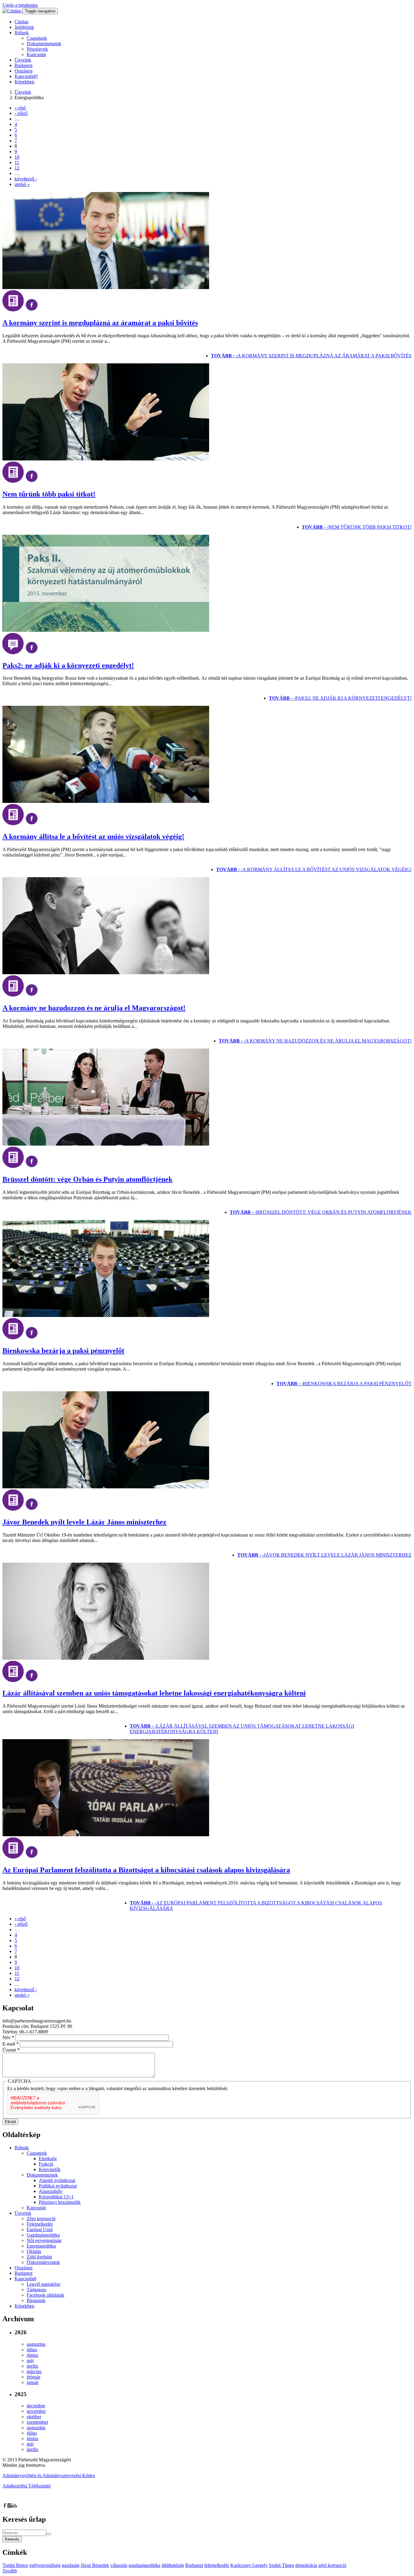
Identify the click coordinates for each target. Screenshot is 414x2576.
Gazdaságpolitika (43, 2235)
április (32, 2366)
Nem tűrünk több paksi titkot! (49, 494)
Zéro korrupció (41, 2219)
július (32, 2350)
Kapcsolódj (25, 2279)
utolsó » (22, 184)
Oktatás (34, 2251)
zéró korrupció (332, 2565)
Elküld (10, 2122)
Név (8, 2037)
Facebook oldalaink (45, 2295)
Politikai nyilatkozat (58, 2186)
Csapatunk (37, 38)
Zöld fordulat (39, 2257)
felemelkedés (217, 2565)
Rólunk (22, 33)
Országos (23, 71)
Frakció (46, 2164)
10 (17, 157)
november (36, 2411)
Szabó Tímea (281, 2565)
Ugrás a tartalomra (20, 5)
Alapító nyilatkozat (57, 2180)
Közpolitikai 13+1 (56, 2197)
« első (20, 108)
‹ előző (21, 113)
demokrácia (306, 2565)
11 (17, 162)
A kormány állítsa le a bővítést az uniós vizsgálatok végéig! (93, 837)
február (33, 2377)
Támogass (36, 2290)
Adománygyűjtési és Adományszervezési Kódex (49, 2475)
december (36, 2406)
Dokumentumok (42, 2175)
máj (30, 2360)
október (34, 2417)
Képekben (24, 82)
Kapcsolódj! (26, 76)
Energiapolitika (41, 2246)
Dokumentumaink (44, 44)
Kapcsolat (36, 54)
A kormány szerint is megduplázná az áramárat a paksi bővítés (100, 323)
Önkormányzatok (43, 2262)
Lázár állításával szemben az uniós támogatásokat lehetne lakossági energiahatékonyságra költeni (154, 1693)
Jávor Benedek (95, 2565)
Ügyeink (23, 60)
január (33, 2382)
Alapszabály (51, 2191)
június (32, 2355)
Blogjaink (36, 2300)
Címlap (22, 22)
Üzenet (11, 2050)
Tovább (10, 2571)
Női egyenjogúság (44, 2240)
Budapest (23, 65)
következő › (26, 179)
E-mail (11, 2044)
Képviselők (50, 2169)
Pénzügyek (37, 49)
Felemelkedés (40, 2224)
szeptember (37, 2422)
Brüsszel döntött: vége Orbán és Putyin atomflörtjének (87, 1179)
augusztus (36, 2344)
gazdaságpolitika (144, 2565)
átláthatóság (173, 2565)
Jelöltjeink (24, 27)
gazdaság (71, 2565)
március (34, 2371)
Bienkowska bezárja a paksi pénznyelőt (63, 1351)
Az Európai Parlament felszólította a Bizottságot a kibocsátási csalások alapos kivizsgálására (146, 1870)
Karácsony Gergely (249, 2565)
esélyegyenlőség (45, 2565)
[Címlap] (12, 11)
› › (311, 356)
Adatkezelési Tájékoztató (27, 2486)
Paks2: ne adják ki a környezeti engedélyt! (68, 665)
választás (119, 2565)
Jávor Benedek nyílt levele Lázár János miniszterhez (84, 1522)
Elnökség (48, 2158)
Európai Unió (40, 2229)
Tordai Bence (15, 2565)
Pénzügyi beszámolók (60, 2202)
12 (17, 168)
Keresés (12, 2539)
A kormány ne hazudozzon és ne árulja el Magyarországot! (94, 1008)
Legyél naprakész (43, 2284)
